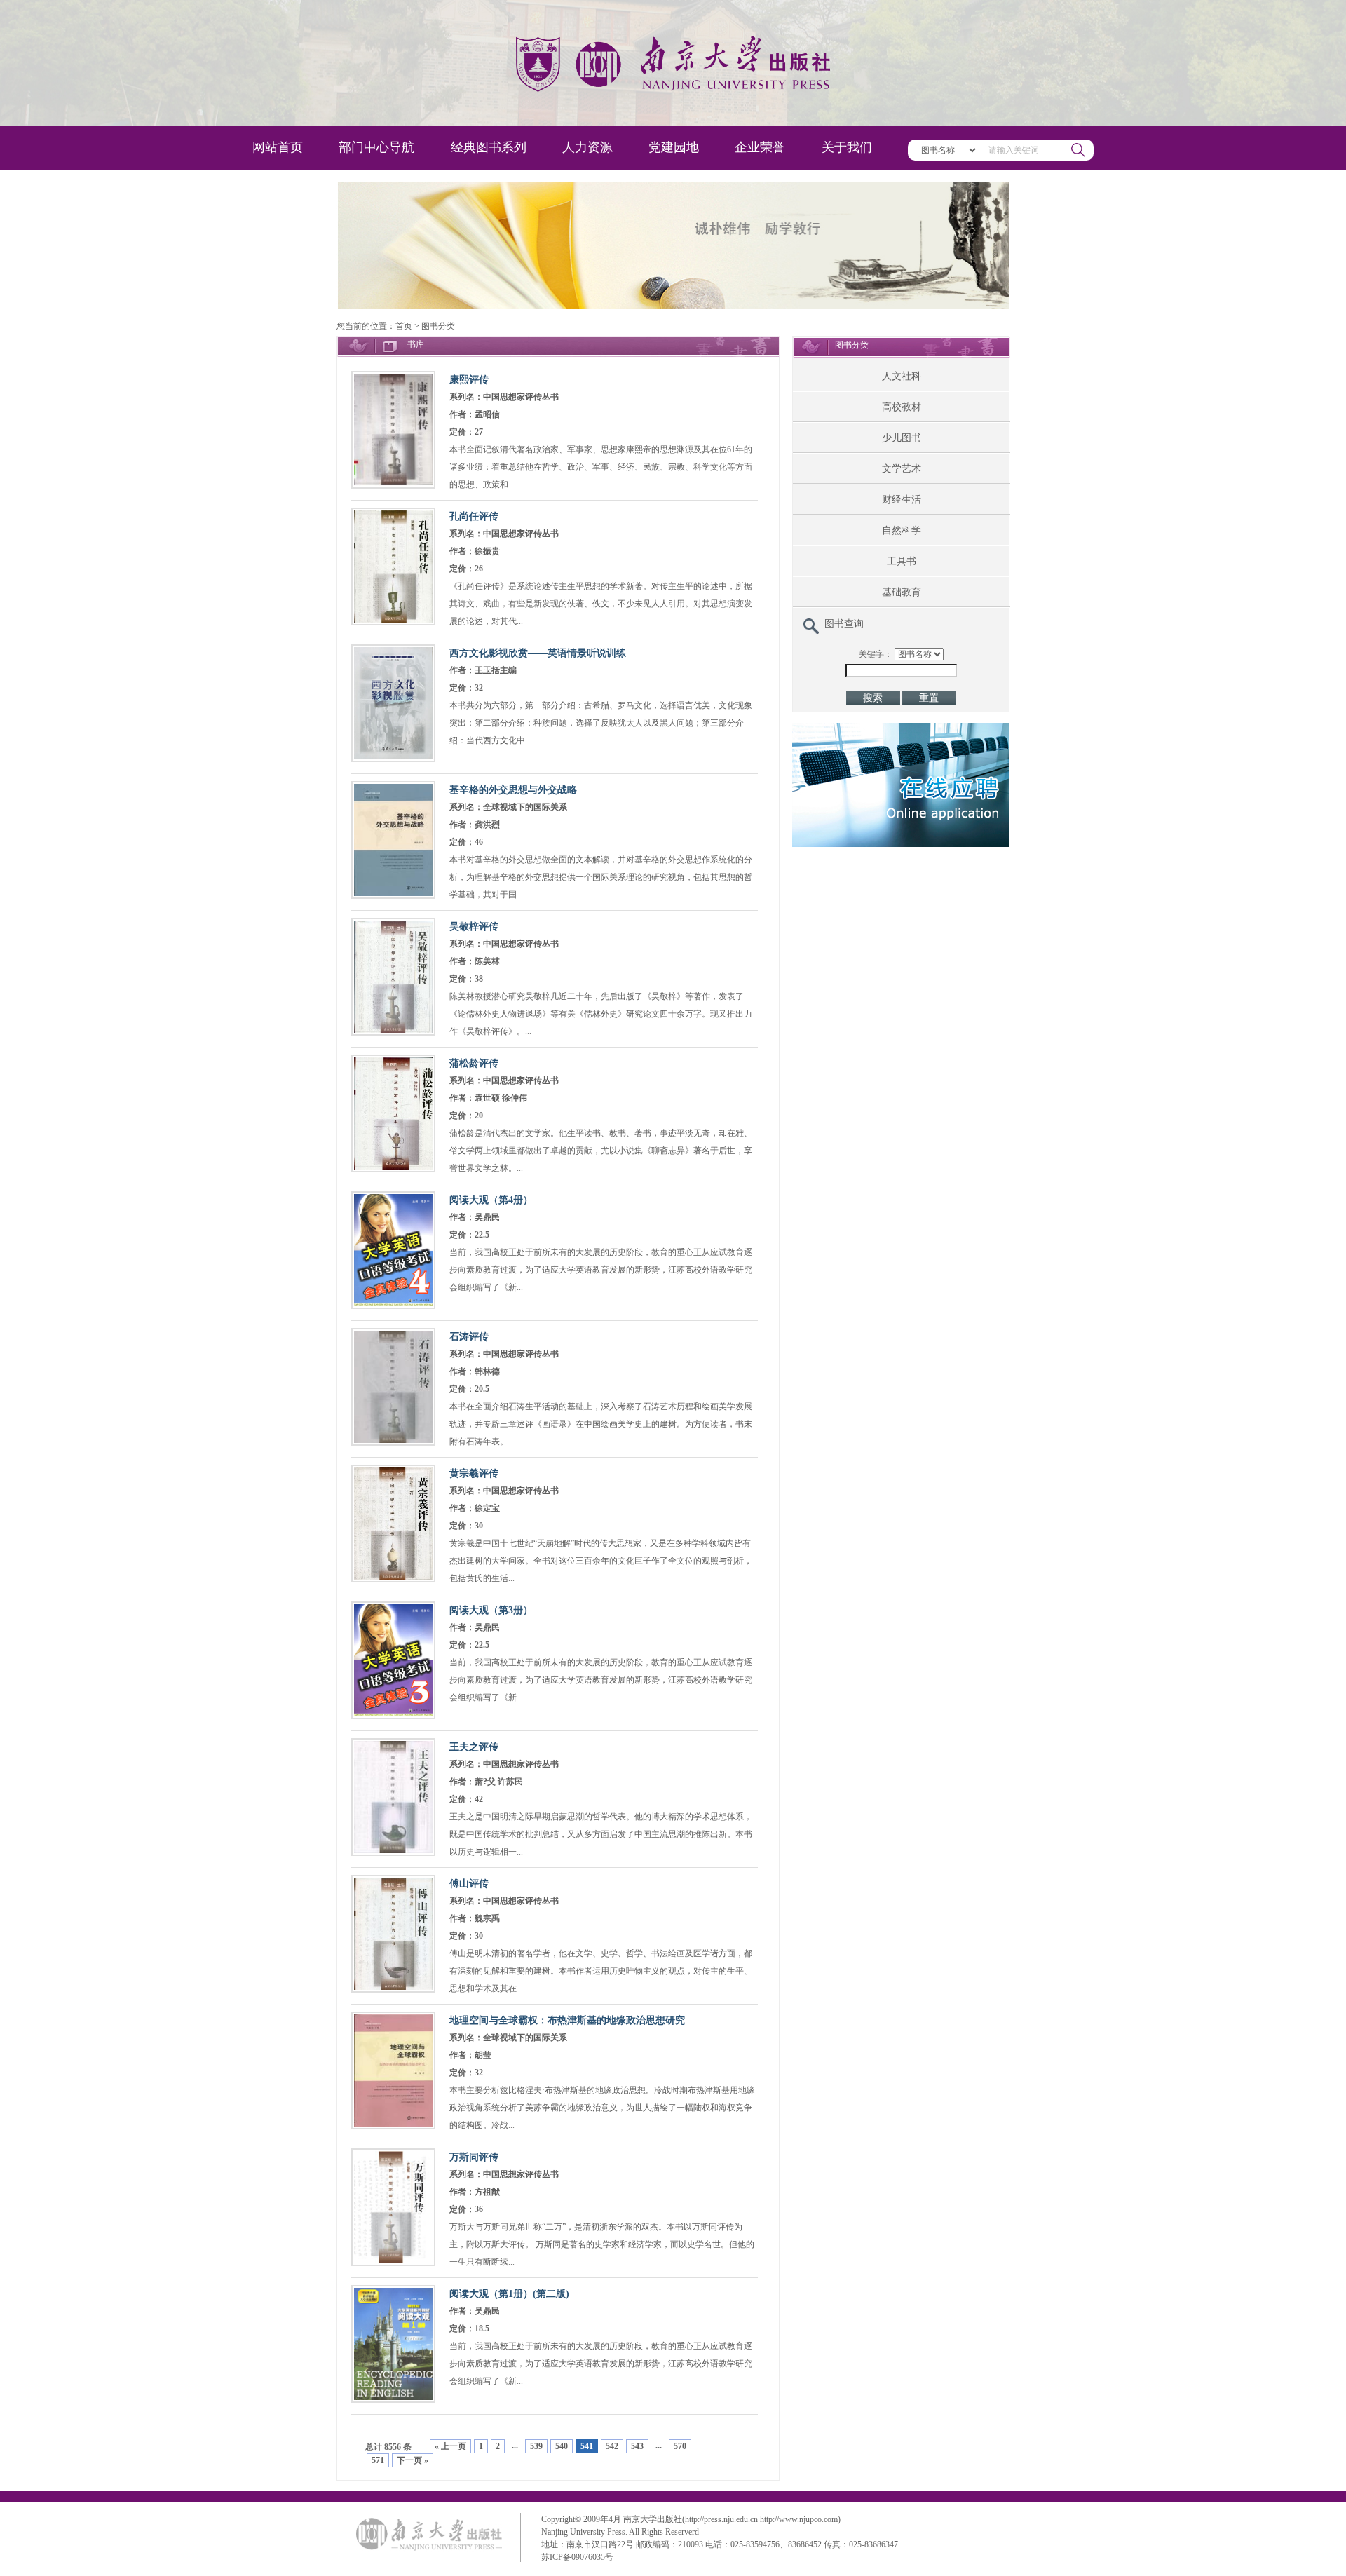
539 (536, 2446)
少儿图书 (902, 438)
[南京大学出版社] (673, 63)
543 (637, 2446)
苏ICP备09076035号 (577, 2557)
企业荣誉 (760, 147)
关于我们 (847, 147)
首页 (404, 326)
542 (612, 2446)
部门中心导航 (376, 147)
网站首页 (278, 147)
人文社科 (902, 376)
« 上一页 (450, 2446)
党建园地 (674, 147)
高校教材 (902, 407)
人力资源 (587, 147)
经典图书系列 (489, 147)
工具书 (902, 561)
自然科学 (902, 530)
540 (562, 2446)
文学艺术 (902, 469)
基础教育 (902, 592)
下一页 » (413, 2460)
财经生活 (902, 500)
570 (680, 2446)
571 (378, 2460)
